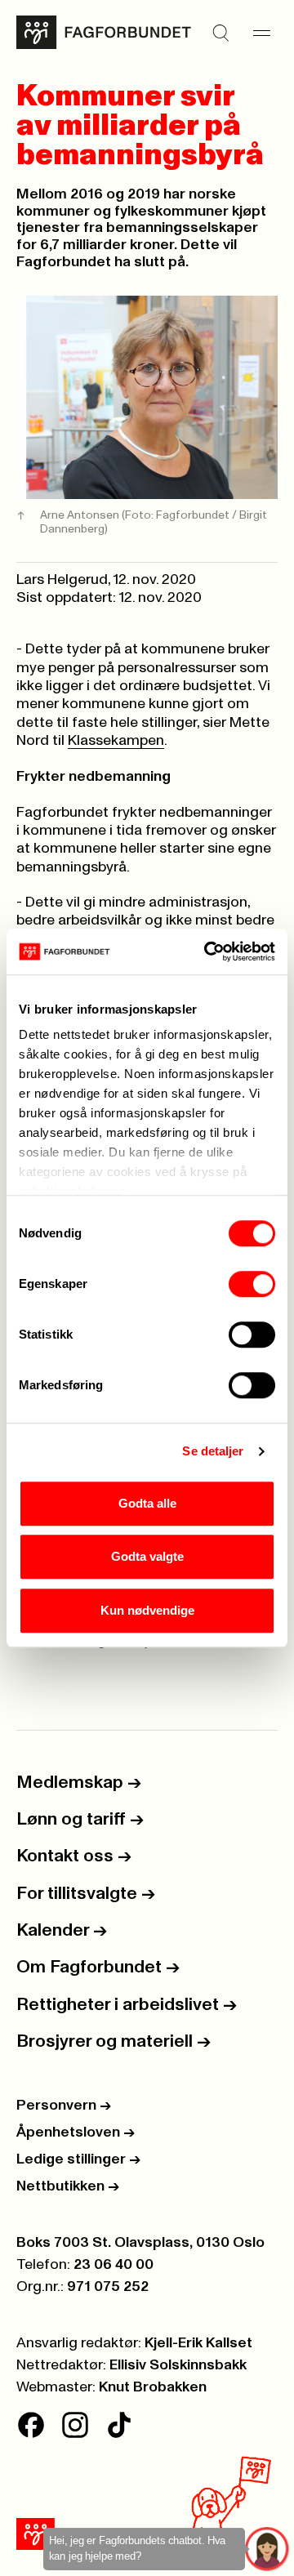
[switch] (252, 1284)
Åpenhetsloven (76, 2133)
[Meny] (261, 33)
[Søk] (220, 33)
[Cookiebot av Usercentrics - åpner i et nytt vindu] (207, 952)
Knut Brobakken (153, 2387)
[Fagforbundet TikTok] (119, 2425)
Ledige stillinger (78, 2159)
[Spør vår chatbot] (267, 2549)
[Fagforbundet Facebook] (31, 2425)
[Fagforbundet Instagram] (75, 2425)
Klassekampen (116, 741)
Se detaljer (213, 1451)
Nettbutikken (68, 2186)
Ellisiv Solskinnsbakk (178, 2365)
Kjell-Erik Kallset (198, 2343)
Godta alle (147, 1503)
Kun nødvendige (147, 1610)
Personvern (64, 2106)
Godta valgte (147, 1556)
